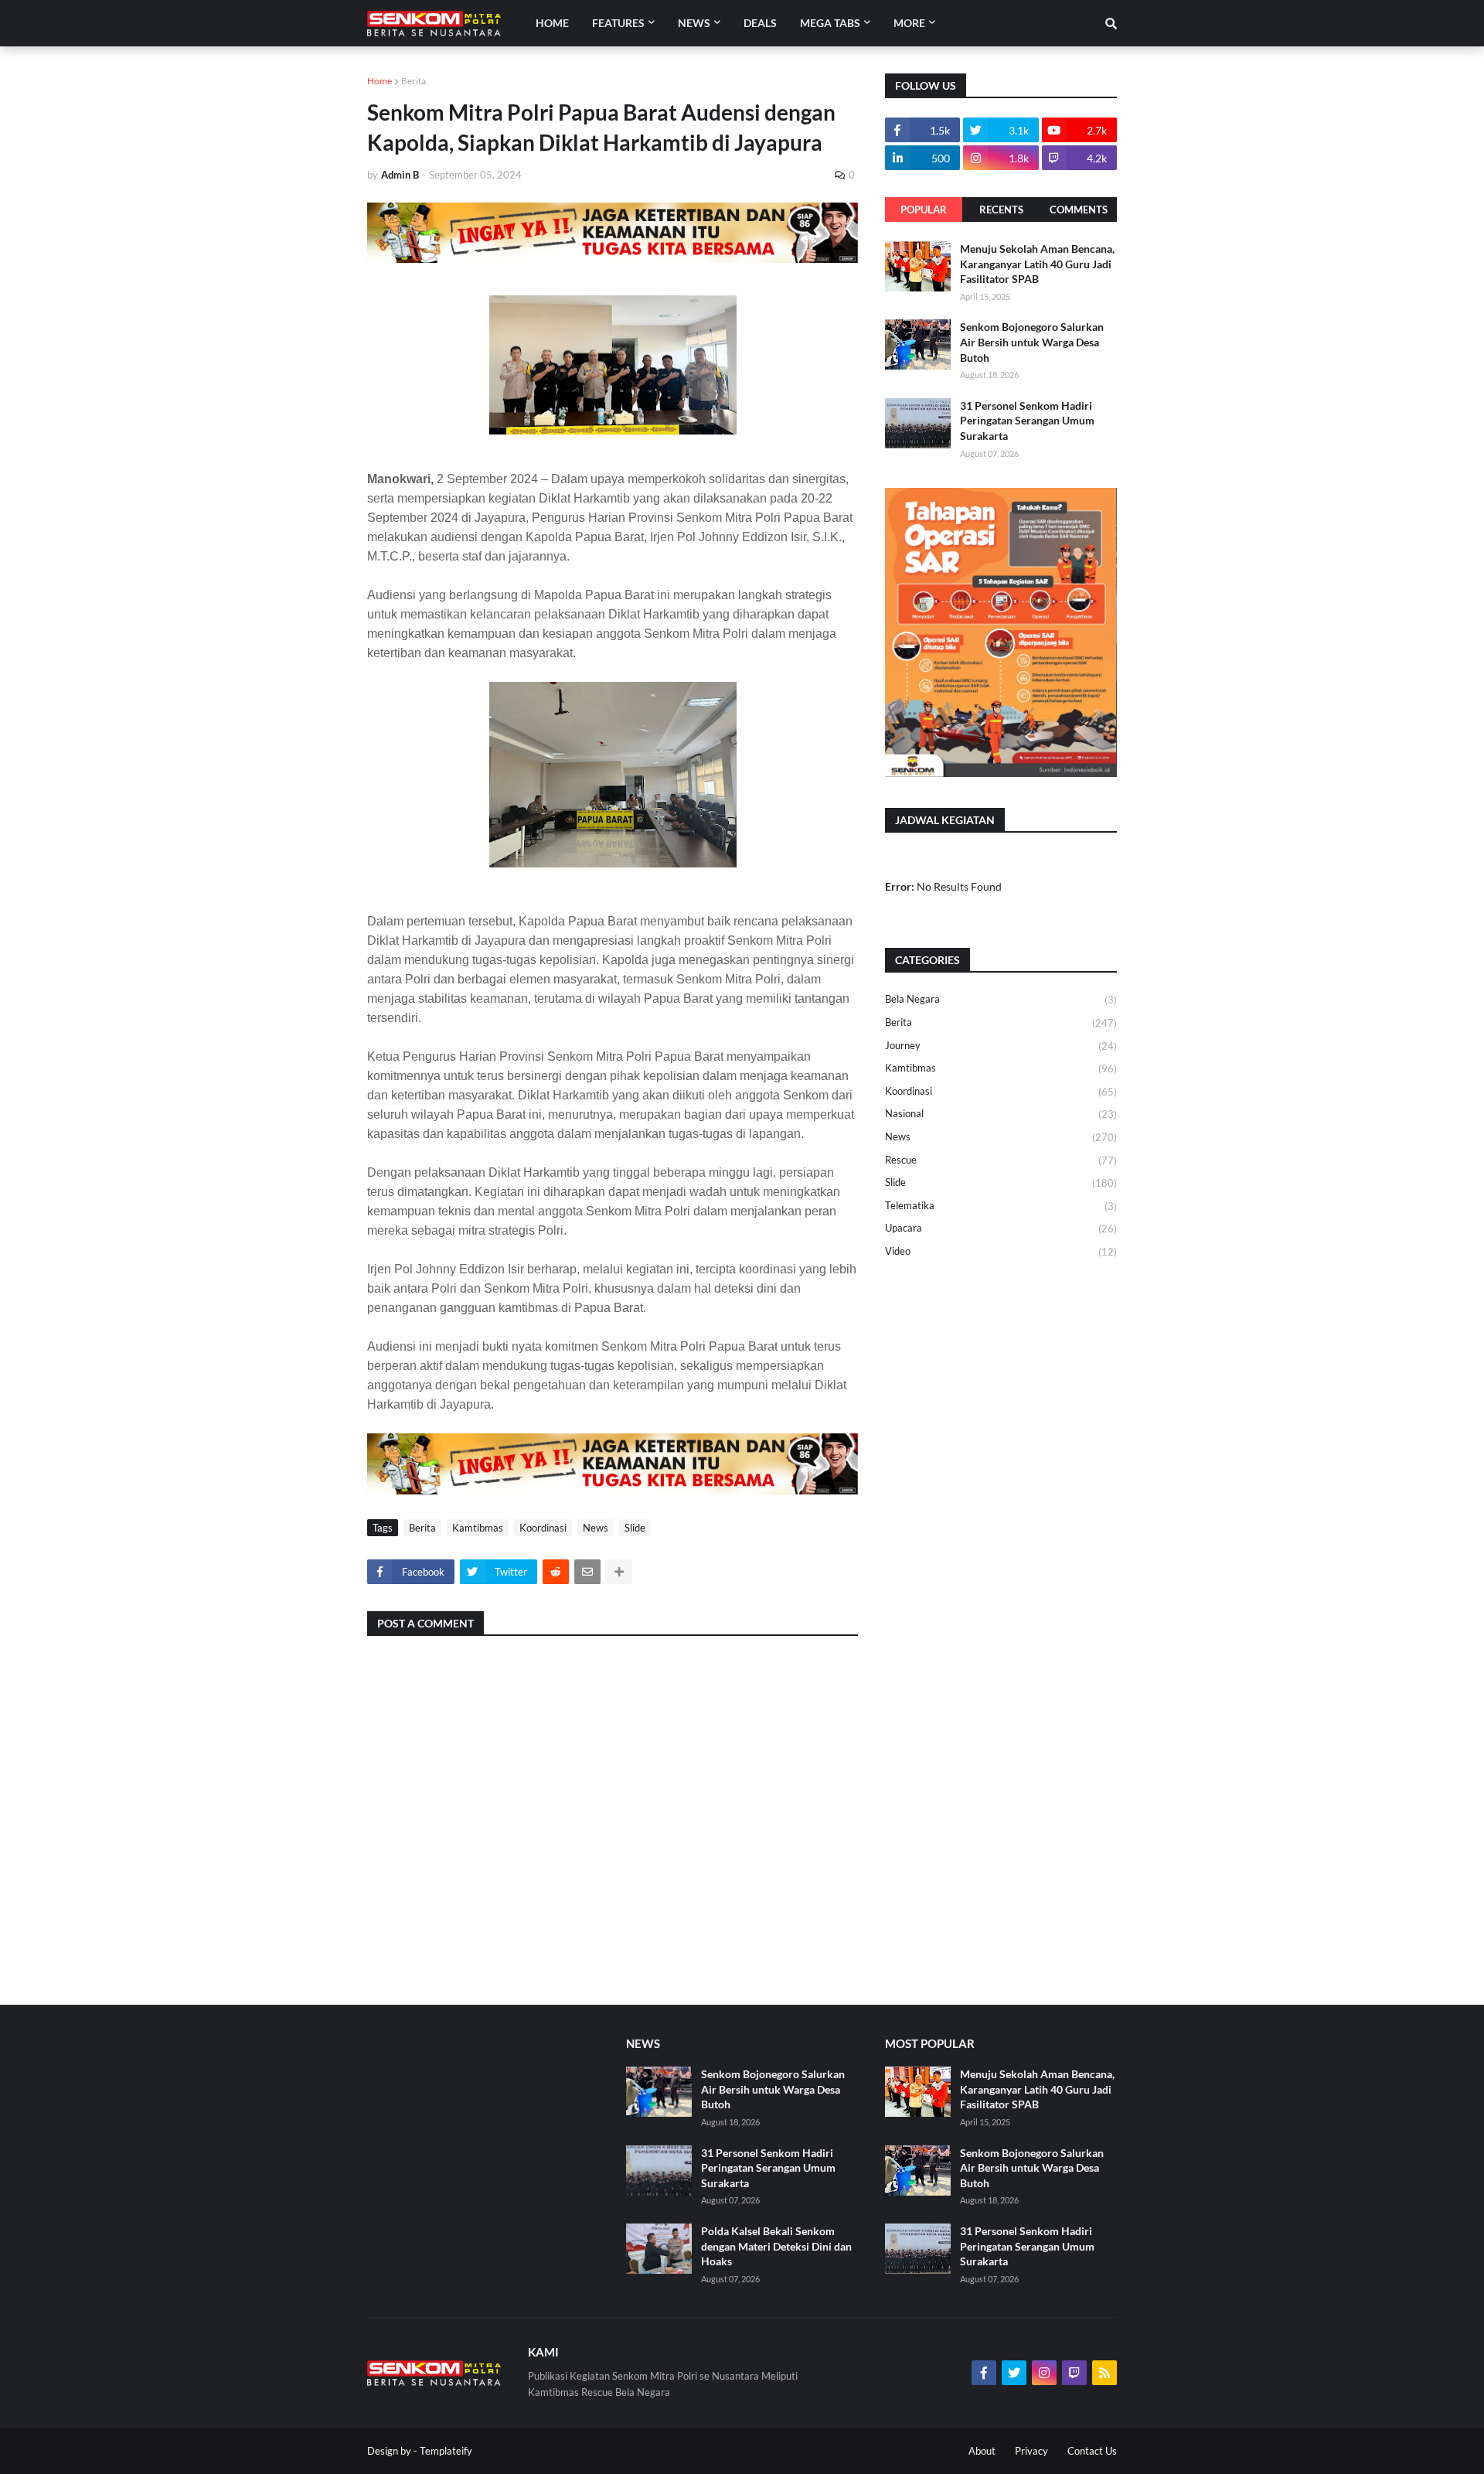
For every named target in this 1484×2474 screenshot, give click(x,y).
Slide (635, 1528)
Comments (1079, 210)
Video (1001, 1251)
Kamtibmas (478, 1528)
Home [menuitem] (552, 23)
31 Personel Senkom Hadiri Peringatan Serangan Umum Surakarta (1027, 421)
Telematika (1001, 1206)
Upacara (1001, 1228)
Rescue (1001, 1160)
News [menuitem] (694, 23)
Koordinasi (543, 1528)
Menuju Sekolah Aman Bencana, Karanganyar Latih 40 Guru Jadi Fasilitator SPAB (1037, 264)
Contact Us (1092, 2451)
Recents (1001, 210)
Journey (1001, 1046)
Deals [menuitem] (760, 23)
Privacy (1031, 2451)
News (596, 1528)
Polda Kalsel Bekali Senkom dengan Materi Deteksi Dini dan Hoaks (776, 2246)
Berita (414, 81)
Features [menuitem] (618, 23)
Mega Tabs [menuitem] (830, 23)
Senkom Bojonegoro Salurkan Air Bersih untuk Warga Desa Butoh (1032, 342)
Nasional (1001, 1114)
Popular (924, 210)
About (982, 2451)
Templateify (446, 2451)
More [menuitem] (909, 23)
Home (380, 81)
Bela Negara (1001, 999)
